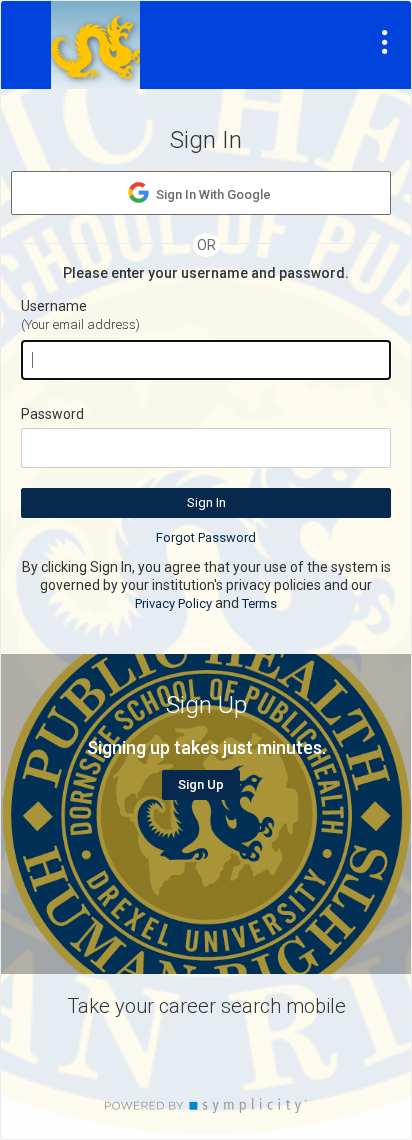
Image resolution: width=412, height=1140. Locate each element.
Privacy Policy (173, 603)
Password (52, 414)
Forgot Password (206, 537)
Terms (259, 603)
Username (54, 306)
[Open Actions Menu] (385, 42)
